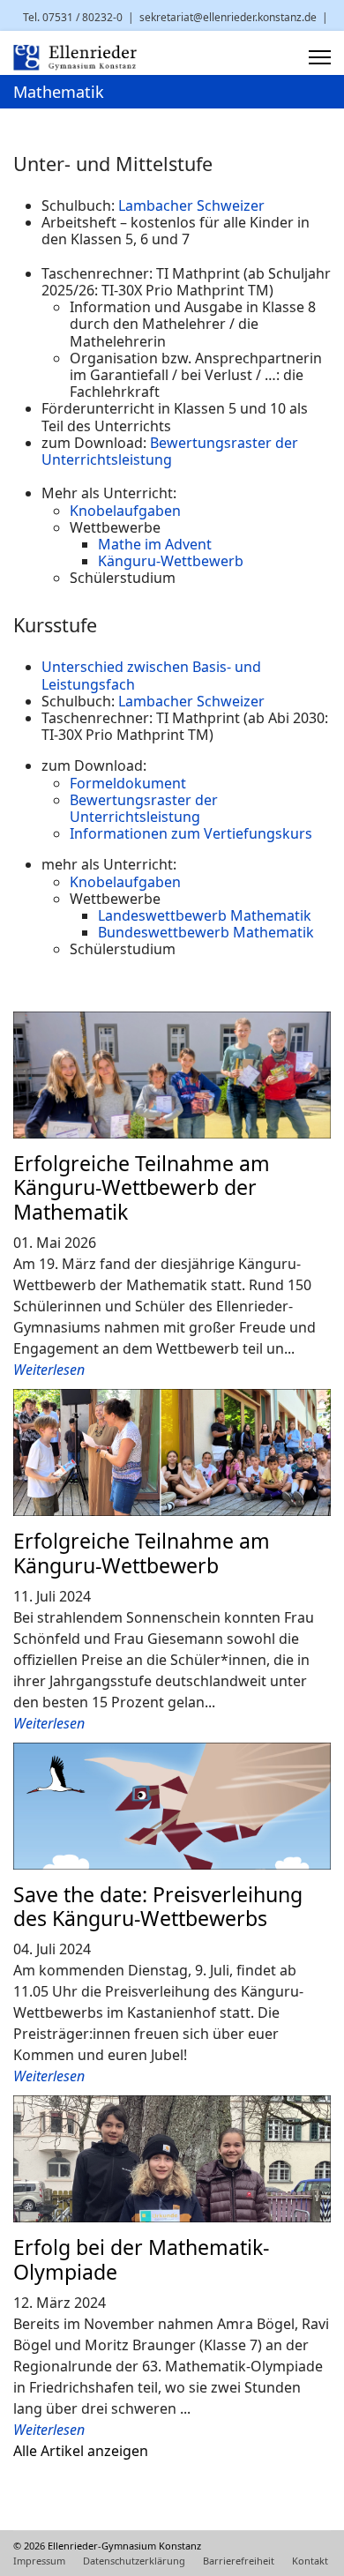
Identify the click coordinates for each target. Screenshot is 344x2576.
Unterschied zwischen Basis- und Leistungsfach (151, 675)
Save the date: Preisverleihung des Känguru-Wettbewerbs (158, 1907)
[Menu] (320, 57)
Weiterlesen (49, 1370)
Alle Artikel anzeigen (81, 2451)
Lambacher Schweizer (191, 205)
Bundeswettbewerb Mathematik (206, 932)
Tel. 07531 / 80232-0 (73, 17)
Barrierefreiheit (239, 2561)
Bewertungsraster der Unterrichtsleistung (170, 451)
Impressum (39, 2561)
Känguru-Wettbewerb (171, 561)
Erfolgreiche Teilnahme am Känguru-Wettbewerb (142, 1553)
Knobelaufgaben (125, 511)
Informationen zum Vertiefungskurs (191, 833)
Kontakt (310, 2561)
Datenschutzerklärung (134, 2561)
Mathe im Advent (155, 544)
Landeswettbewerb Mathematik (205, 915)
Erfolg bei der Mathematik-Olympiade (141, 2259)
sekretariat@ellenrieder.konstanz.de (228, 17)
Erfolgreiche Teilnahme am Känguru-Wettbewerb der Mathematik (142, 1188)
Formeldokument (128, 783)
